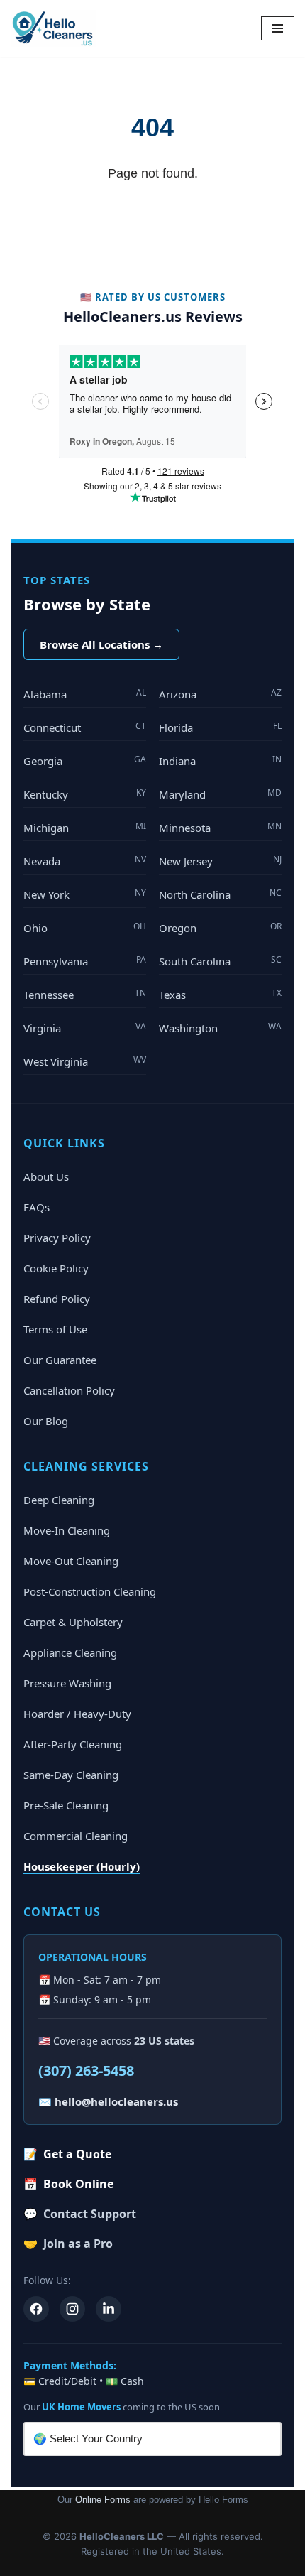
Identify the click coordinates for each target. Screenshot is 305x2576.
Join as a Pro (68, 2244)
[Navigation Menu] (278, 28)
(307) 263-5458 (86, 2071)
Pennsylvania (85, 961)
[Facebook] (36, 2309)
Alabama (85, 694)
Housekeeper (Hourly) (82, 1866)
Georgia (85, 761)
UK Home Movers (81, 2407)
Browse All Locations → (101, 644)
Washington (220, 1028)
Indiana (220, 761)
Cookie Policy (56, 1268)
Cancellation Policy (69, 1390)
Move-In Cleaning (67, 1530)
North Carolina (220, 894)
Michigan (85, 827)
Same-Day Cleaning (71, 1775)
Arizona (220, 694)
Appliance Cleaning (70, 1652)
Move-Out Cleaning (71, 1561)
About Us (46, 1176)
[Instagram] (72, 2309)
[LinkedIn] (109, 2309)
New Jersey (220, 861)
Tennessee (85, 994)
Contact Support (80, 2214)
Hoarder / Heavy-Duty (77, 1714)
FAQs (37, 1207)
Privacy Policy (57, 1238)
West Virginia (85, 1061)
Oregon (220, 927)
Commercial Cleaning (76, 1836)
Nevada (85, 861)
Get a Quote (67, 2154)
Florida (220, 727)
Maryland (220, 794)
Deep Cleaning (59, 1500)
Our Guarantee (60, 1360)
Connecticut (85, 727)
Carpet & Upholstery (73, 1622)
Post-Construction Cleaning (90, 1591)
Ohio (85, 927)
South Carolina (220, 961)
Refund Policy (57, 1299)
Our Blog (46, 1421)
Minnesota (220, 827)
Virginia (85, 1028)
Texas (220, 994)
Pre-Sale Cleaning (66, 1805)
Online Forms (103, 2500)
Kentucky (85, 794)
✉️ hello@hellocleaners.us (108, 2101)
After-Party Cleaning (73, 1744)
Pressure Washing (67, 1683)
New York (85, 894)
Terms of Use (55, 1329)
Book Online (68, 2184)
